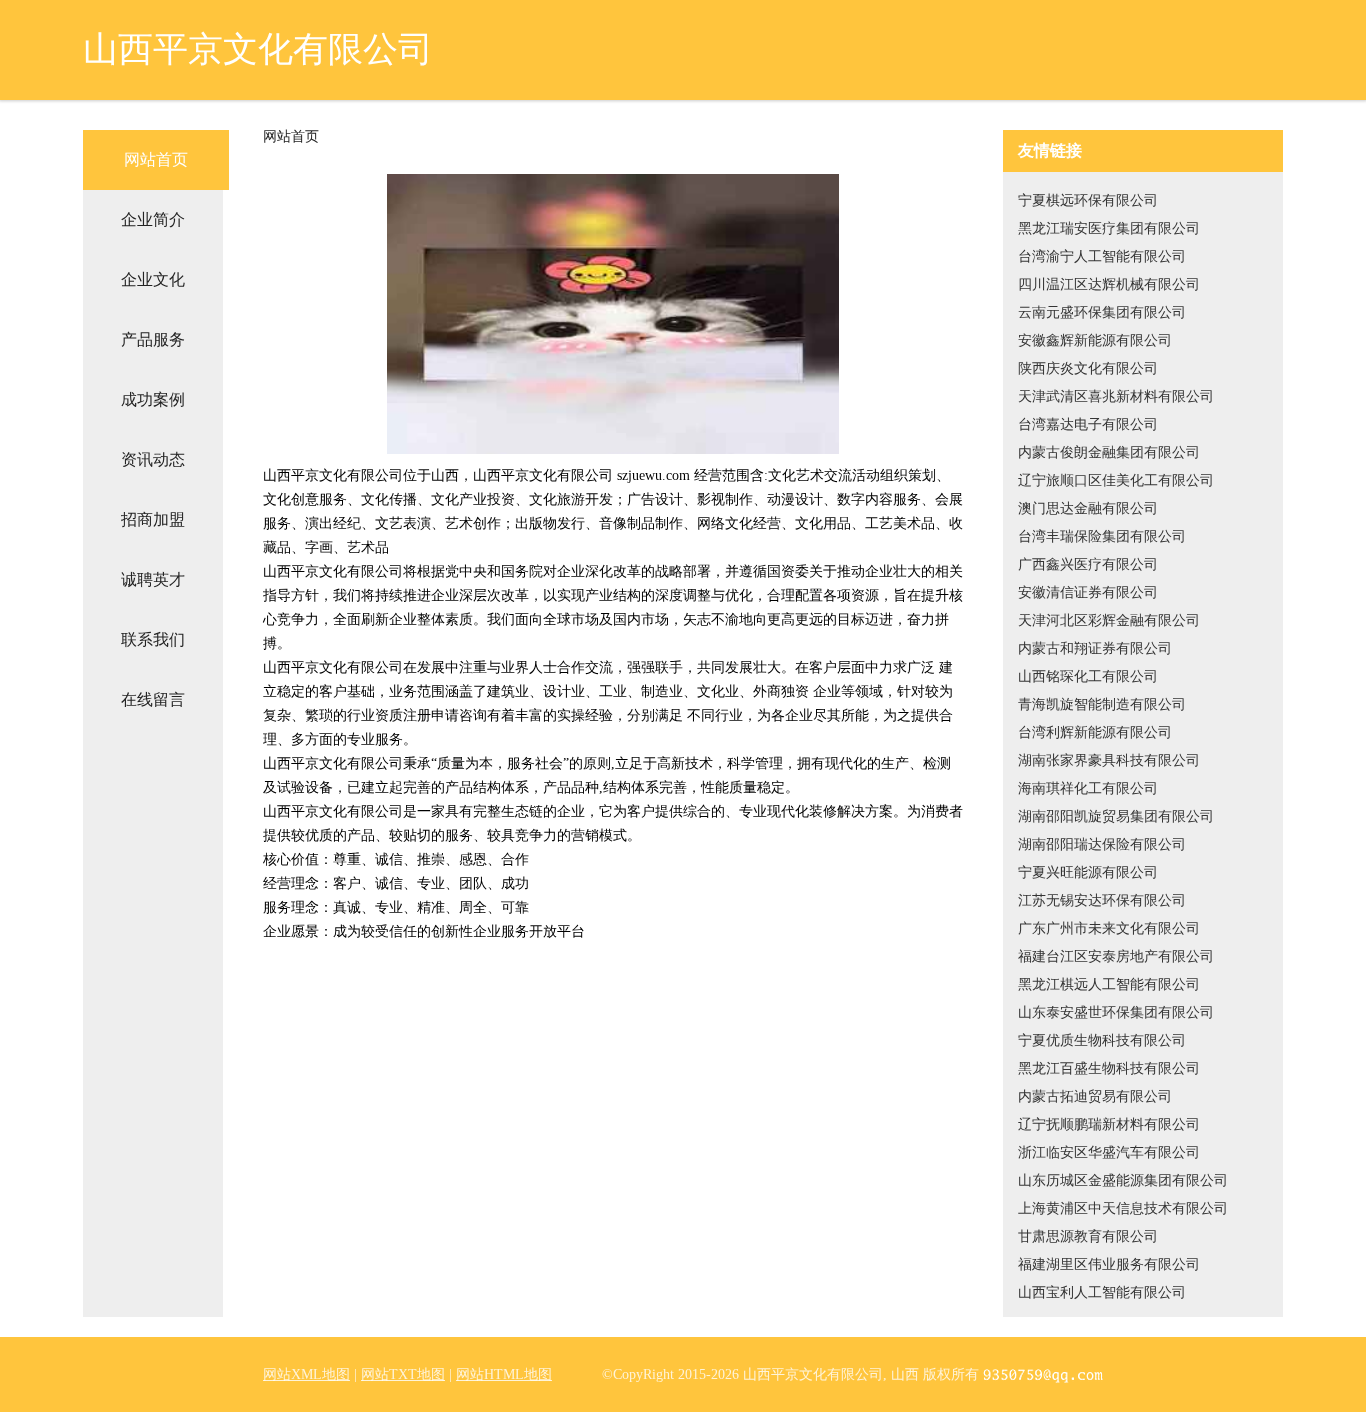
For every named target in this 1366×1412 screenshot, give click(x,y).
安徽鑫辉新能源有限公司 (1095, 340)
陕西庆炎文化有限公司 (1088, 368)
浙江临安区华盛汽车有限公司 (1109, 1152)
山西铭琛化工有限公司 (1088, 676)
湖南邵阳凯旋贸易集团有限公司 (1116, 816)
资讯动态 (153, 459)
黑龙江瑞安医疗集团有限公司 (1109, 228)
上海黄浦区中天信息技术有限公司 (1123, 1208)
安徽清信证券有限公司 (1088, 592)
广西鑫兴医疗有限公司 (1088, 564)
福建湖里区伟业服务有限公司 (1109, 1264)
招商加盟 (153, 519)
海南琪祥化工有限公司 (1088, 788)
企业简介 (153, 219)
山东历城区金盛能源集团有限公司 (1123, 1180)
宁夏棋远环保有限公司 (1088, 200)
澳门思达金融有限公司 (1088, 508)
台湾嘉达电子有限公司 (1088, 424)
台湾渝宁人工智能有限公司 (1102, 256)
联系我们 (153, 639)
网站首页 (156, 159)
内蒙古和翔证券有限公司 (1095, 648)
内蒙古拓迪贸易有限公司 (1095, 1096)
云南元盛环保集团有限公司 (1102, 312)
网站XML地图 (306, 1374)
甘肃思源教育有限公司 (1088, 1236)
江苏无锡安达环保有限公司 (1102, 900)
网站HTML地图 (504, 1374)
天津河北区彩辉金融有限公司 (1109, 620)
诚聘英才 (153, 579)
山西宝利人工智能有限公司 (1102, 1292)
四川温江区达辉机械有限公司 (1109, 284)
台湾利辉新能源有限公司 (1095, 732)
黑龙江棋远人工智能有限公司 (1109, 984)
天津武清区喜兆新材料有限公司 (1116, 396)
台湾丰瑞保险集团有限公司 (1102, 536)
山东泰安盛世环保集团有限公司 (1116, 1012)
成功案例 (153, 399)
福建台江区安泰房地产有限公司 (1116, 956)
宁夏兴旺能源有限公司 (1088, 872)
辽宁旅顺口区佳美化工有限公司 (1116, 480)
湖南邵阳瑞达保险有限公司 (1102, 844)
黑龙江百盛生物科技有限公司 (1109, 1068)
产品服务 (153, 339)
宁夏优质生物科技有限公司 (1102, 1040)
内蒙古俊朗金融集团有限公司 (1109, 452)
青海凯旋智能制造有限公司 (1102, 704)
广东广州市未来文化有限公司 (1109, 928)
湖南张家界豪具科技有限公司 (1109, 760)
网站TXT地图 (403, 1374)
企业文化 (153, 279)
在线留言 (153, 699)
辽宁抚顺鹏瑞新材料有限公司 (1109, 1124)
